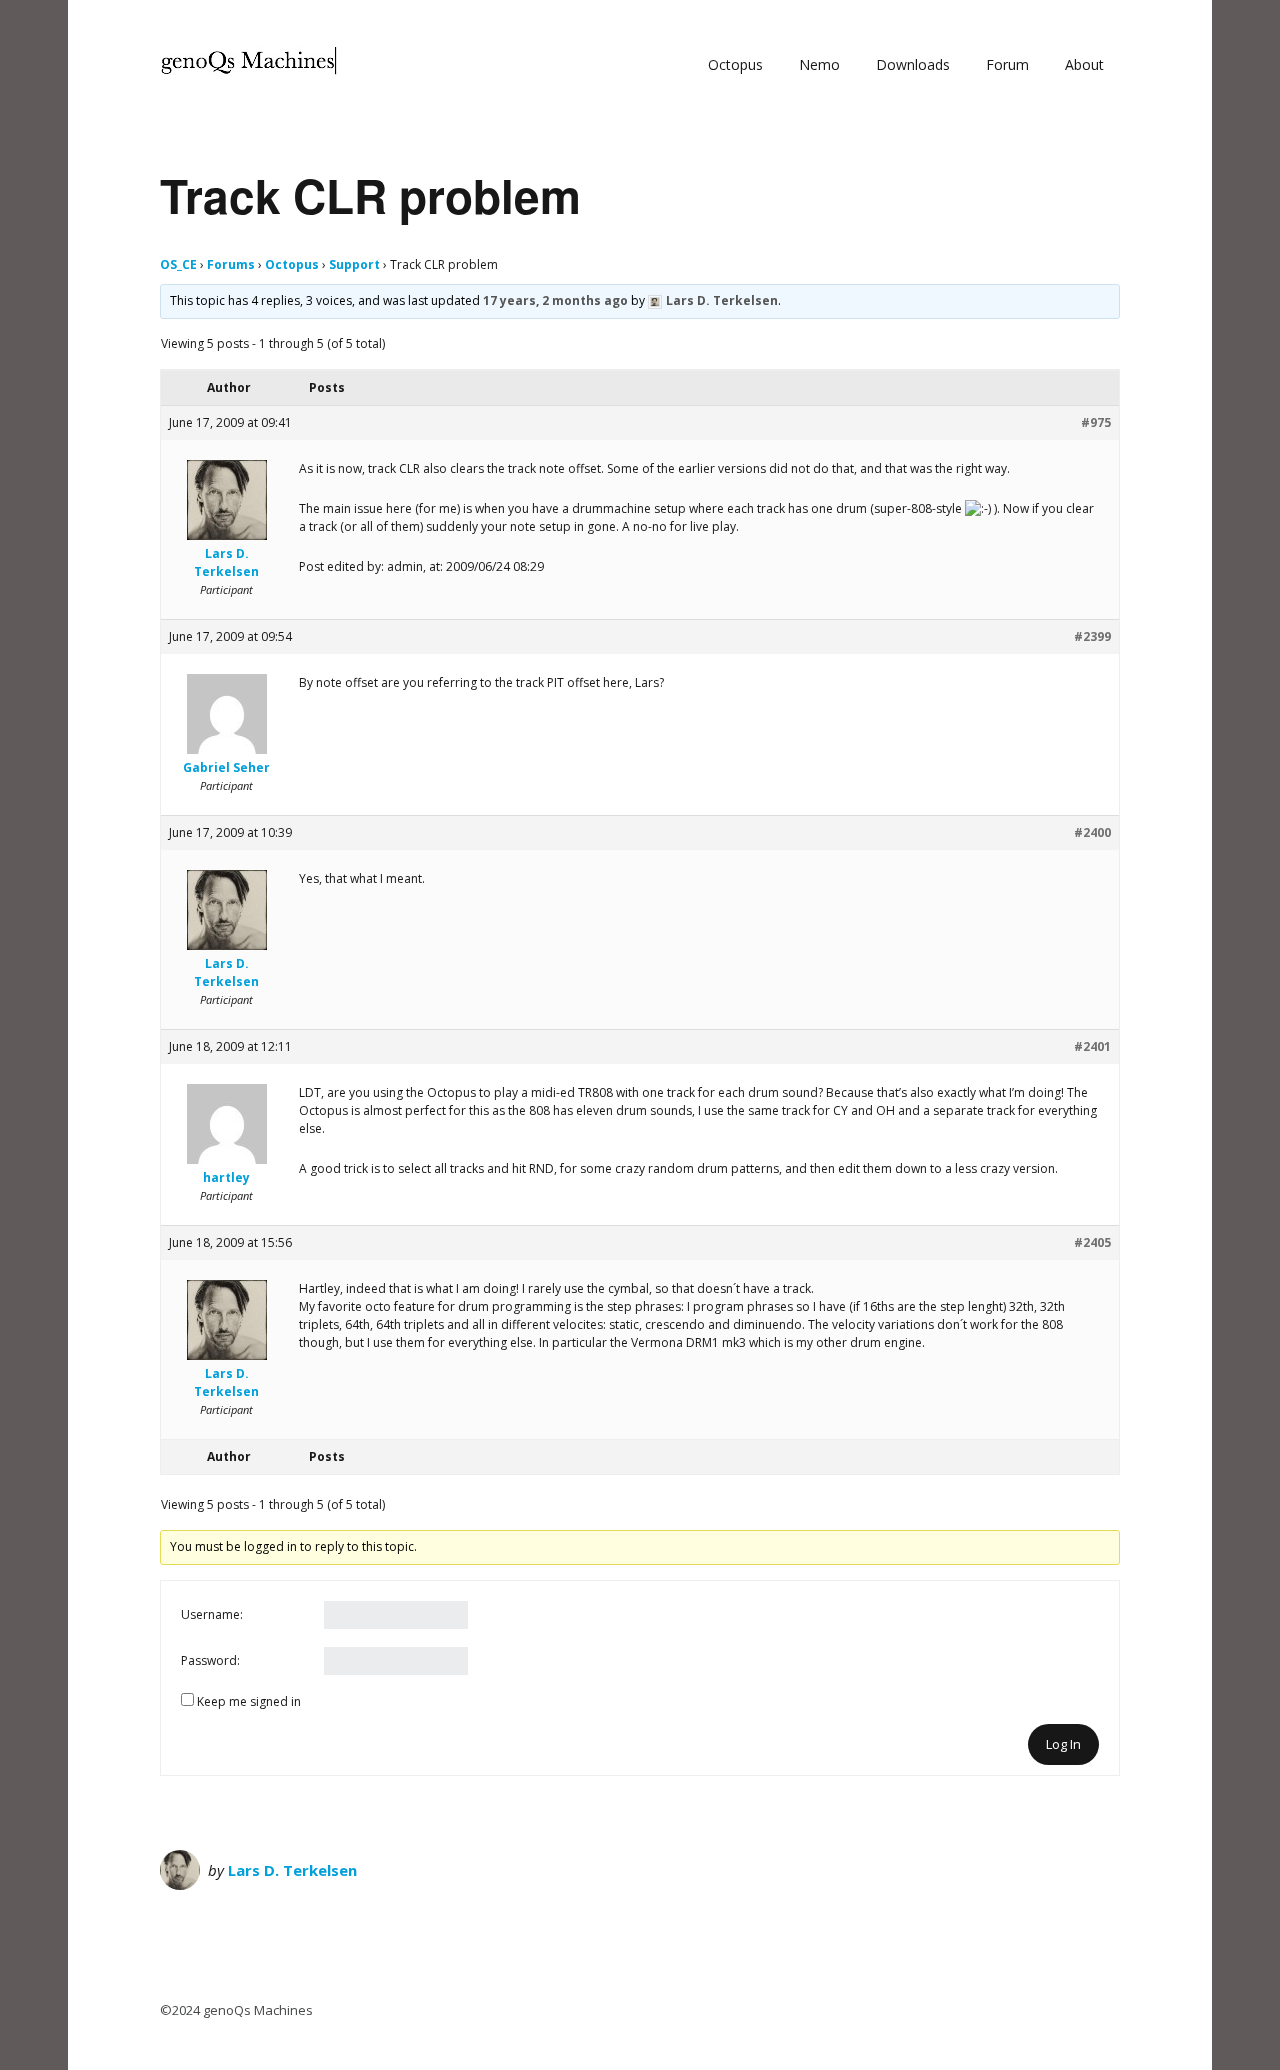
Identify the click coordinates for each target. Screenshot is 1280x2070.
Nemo (819, 64)
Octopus (735, 64)
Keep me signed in (249, 1701)
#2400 (1092, 832)
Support (354, 264)
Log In (1063, 1744)
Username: (212, 1614)
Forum (1007, 64)
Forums (231, 264)
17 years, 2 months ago (555, 300)
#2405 (1092, 1242)
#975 (1096, 422)
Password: (210, 1660)
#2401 (1092, 1046)
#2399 (1092, 636)
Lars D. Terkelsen (292, 1870)
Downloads (913, 64)
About (1084, 64)
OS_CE (178, 264)
